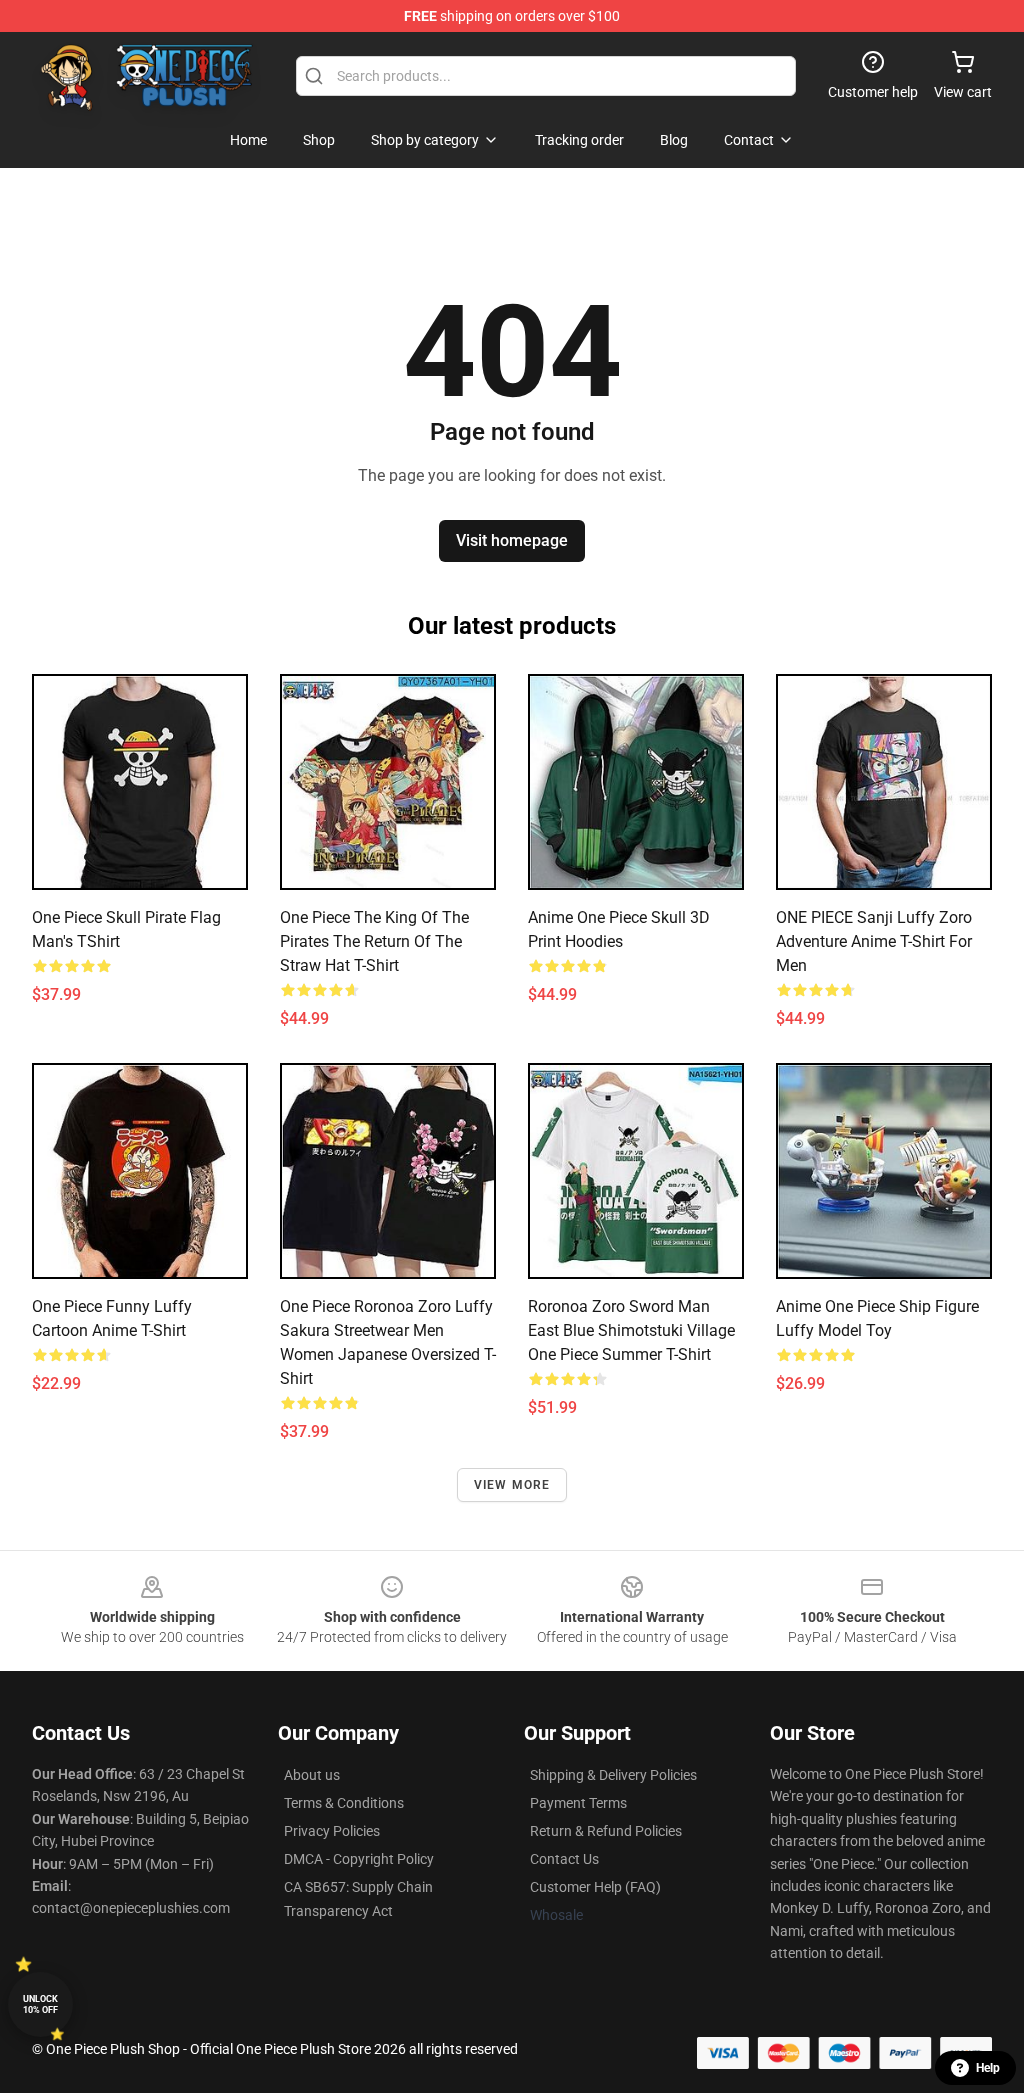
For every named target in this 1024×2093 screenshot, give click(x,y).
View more (512, 1485)
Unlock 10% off (40, 2004)
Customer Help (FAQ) (595, 1887)
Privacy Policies (332, 1831)
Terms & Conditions (344, 1803)
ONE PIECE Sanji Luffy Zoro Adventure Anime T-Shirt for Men (874, 941)
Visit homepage (512, 540)
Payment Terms (578, 1803)
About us (312, 1775)
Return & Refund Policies (606, 1831)
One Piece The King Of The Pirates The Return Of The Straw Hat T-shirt (374, 941)
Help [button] (988, 2068)
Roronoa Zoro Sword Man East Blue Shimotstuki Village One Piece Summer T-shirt (631, 1330)
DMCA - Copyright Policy (359, 1859)
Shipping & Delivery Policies (613, 1775)
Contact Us (564, 1859)
